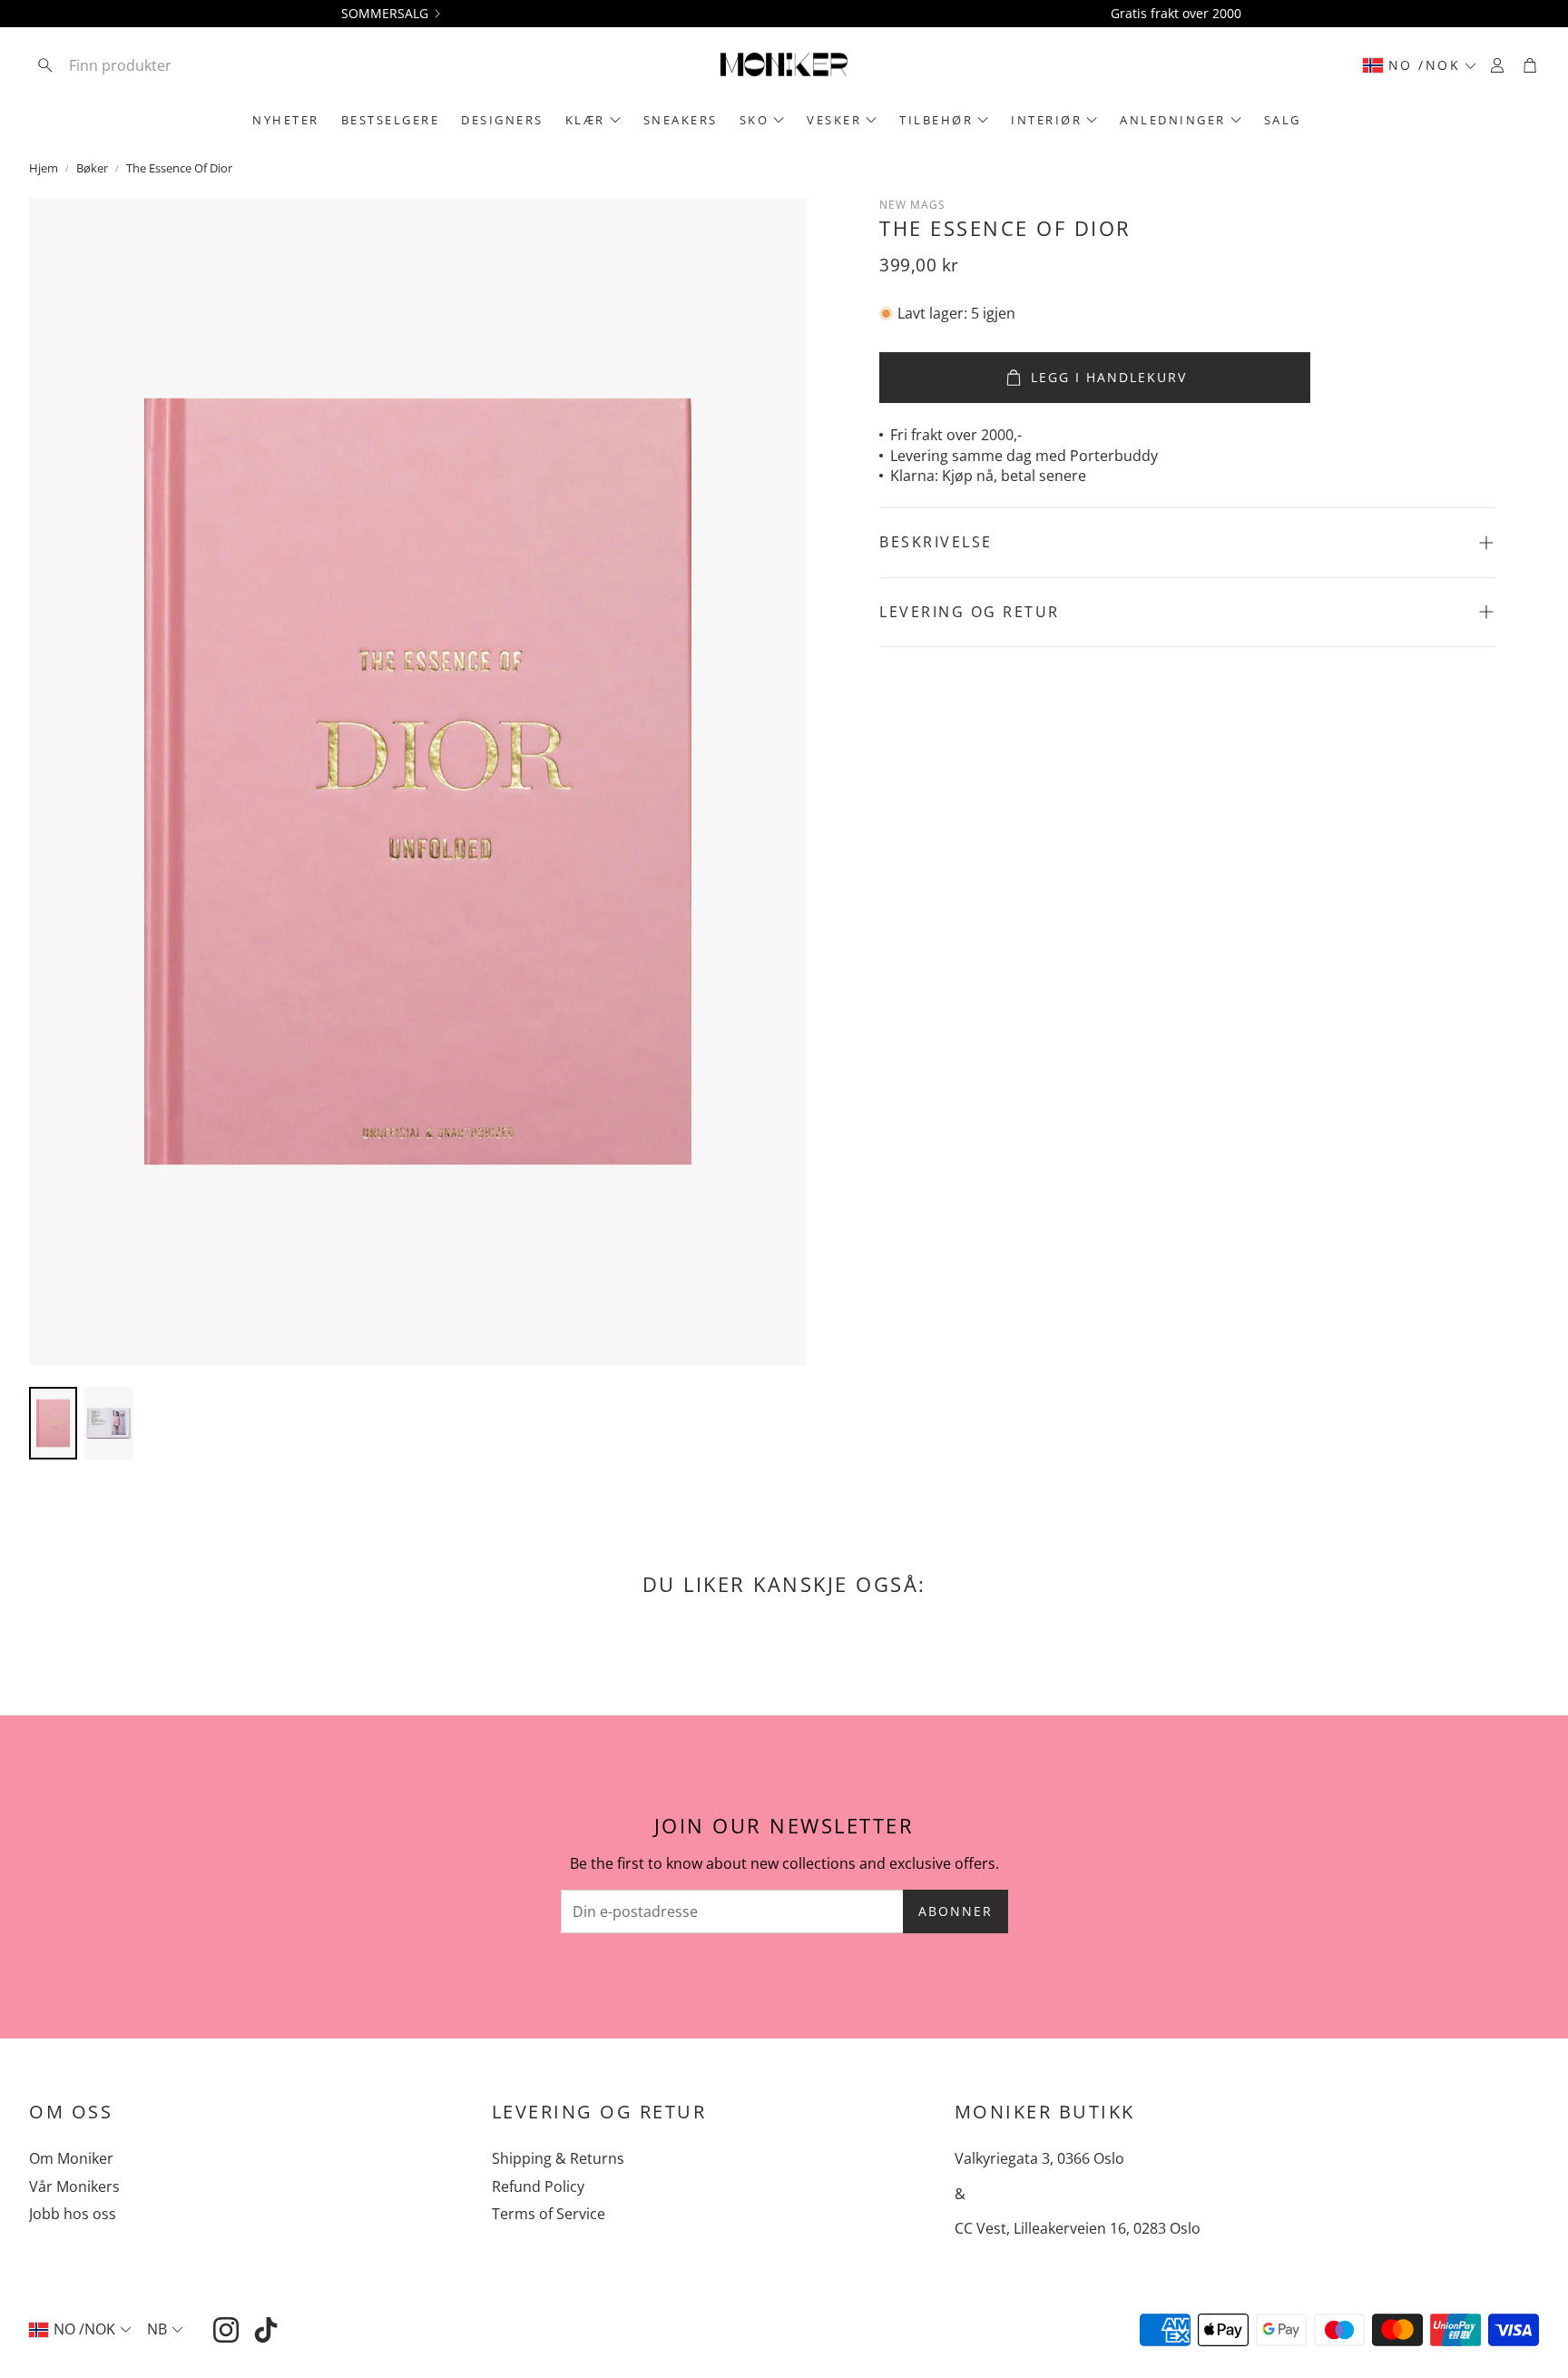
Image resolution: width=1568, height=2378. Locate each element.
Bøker (92, 168)
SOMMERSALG (385, 14)
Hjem (44, 168)
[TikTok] (266, 2330)
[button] (148, 65)
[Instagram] (226, 2330)
